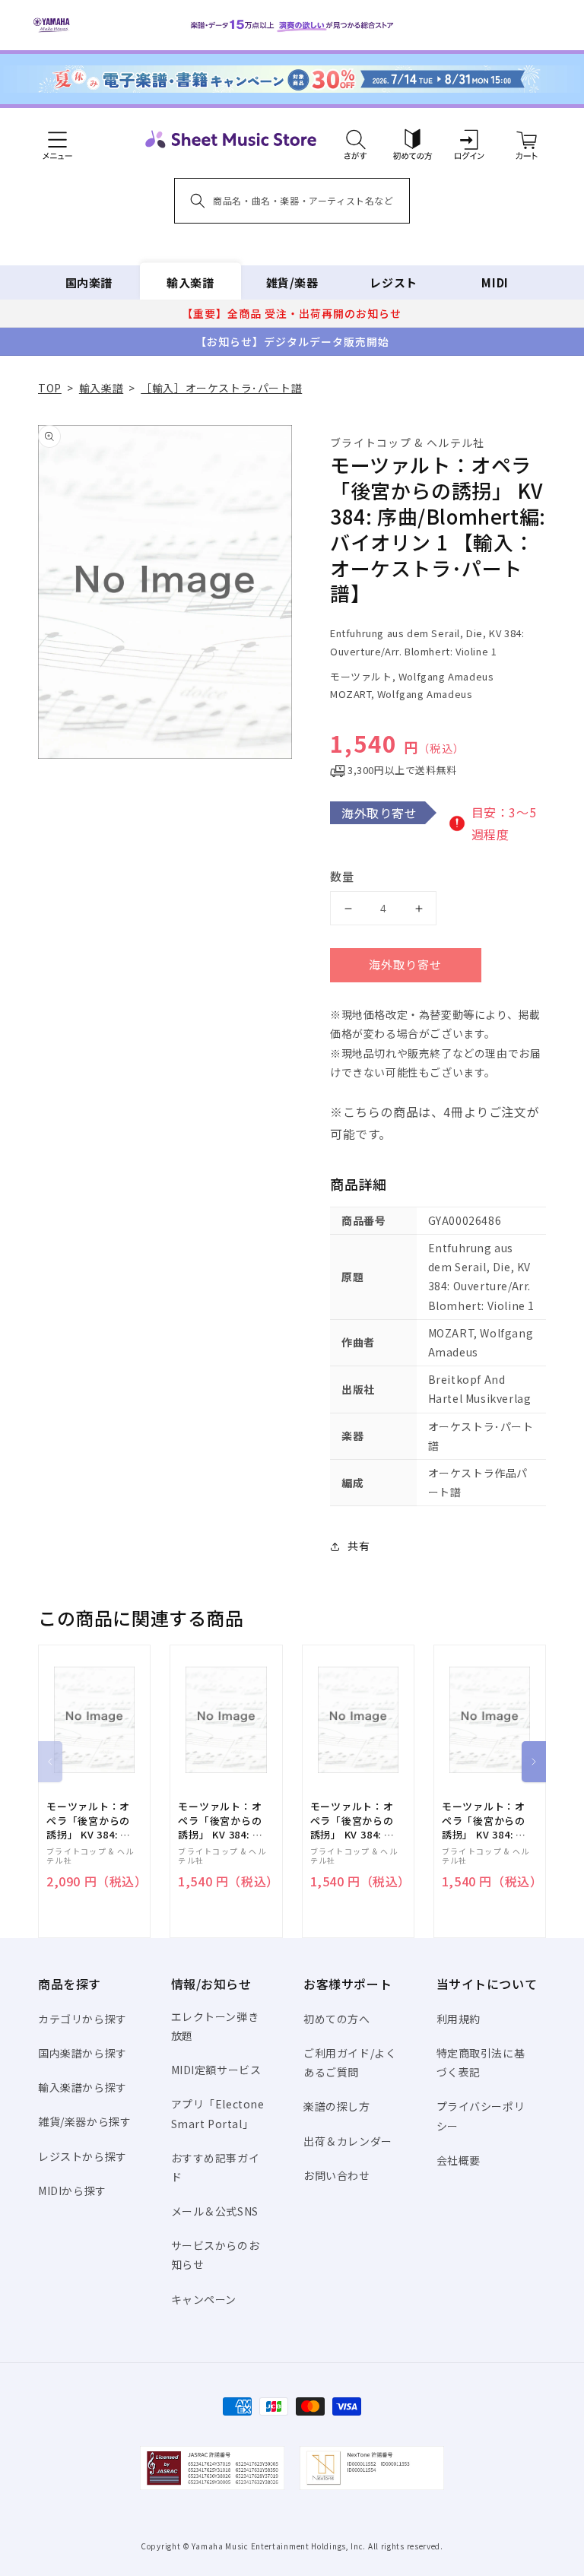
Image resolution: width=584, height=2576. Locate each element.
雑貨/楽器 (292, 282)
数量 (342, 876)
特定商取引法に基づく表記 (481, 2062)
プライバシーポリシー (481, 2116)
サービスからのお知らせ (216, 2255)
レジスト (393, 282)
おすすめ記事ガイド (216, 2167)
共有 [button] (359, 1546)
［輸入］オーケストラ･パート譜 (221, 388)
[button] (355, 139)
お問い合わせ (337, 2175)
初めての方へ (337, 2019)
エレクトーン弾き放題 (215, 2026)
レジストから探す (83, 2156)
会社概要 (459, 2160)
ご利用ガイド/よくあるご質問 (350, 2062)
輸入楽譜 (190, 282)
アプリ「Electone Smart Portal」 (218, 2113)
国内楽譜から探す (83, 2053)
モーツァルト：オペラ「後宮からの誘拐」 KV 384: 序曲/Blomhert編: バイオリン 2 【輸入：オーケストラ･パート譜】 (89, 1821)
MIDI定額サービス (216, 2070)
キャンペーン (204, 2299)
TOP (50, 388)
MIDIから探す (72, 2191)
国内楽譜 (89, 282)
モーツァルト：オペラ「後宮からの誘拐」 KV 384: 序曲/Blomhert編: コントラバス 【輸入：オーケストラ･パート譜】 (354, 1821)
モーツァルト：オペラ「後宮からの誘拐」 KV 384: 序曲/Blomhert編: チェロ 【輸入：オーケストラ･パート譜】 (485, 1821)
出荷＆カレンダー (348, 2141)
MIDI (495, 282)
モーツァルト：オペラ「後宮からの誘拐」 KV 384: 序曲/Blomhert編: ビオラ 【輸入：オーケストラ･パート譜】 (221, 1821)
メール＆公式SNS (215, 2211)
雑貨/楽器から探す (84, 2121)
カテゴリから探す (83, 2019)
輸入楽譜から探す (83, 2087)
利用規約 (459, 2019)
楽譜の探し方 (337, 2106)
